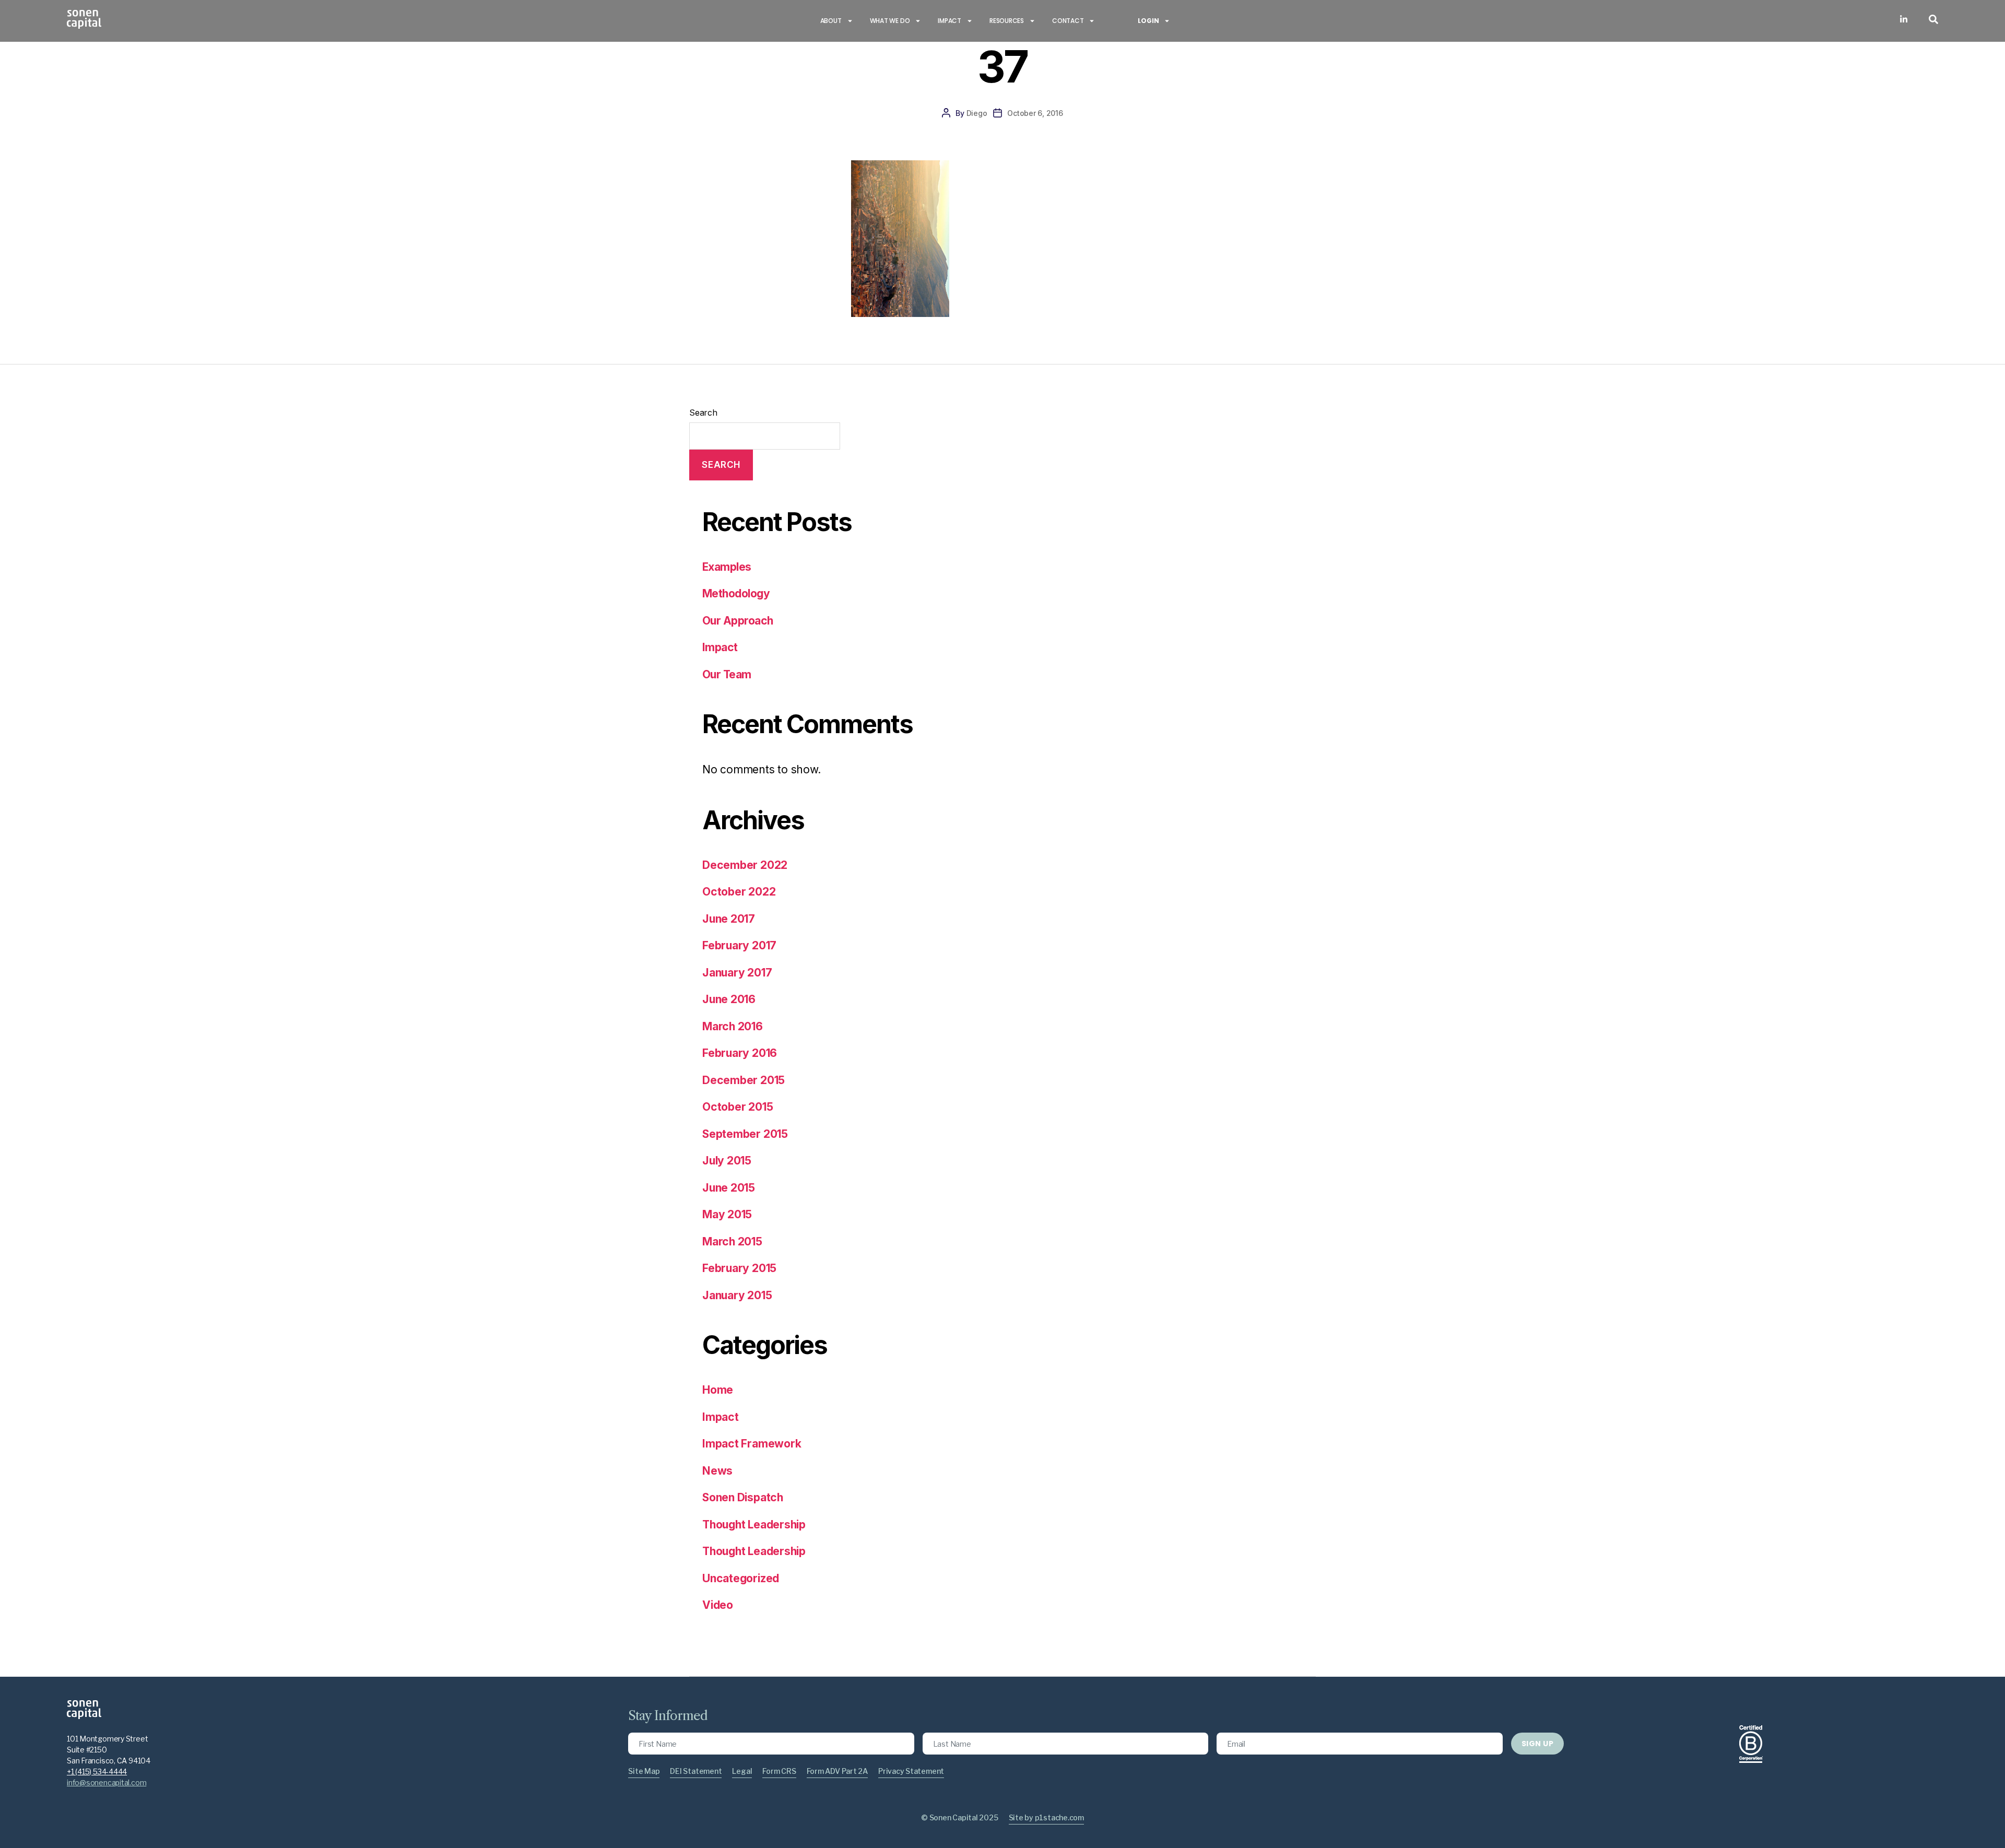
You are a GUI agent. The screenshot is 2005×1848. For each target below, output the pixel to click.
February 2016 (740, 1053)
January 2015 (737, 1295)
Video (718, 1605)
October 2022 (739, 892)
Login (1148, 21)
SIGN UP (1537, 1744)
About (831, 21)
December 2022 (745, 865)
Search (703, 413)
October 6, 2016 (1035, 113)
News (717, 1471)
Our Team (727, 674)
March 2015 (732, 1241)
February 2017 (739, 945)
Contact (1068, 21)
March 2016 (733, 1026)
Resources (1007, 21)
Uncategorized (741, 1578)
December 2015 (744, 1080)
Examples (727, 567)
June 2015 (729, 1188)
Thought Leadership (754, 1525)
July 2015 (727, 1161)
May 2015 (727, 1214)
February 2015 (739, 1268)
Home (718, 1390)
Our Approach (738, 621)
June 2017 (729, 919)
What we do (890, 21)
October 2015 (738, 1107)
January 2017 (737, 973)
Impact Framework (752, 1444)
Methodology (736, 593)
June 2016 (729, 999)
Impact (950, 21)
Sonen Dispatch (743, 1497)
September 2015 (745, 1134)
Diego (977, 113)
